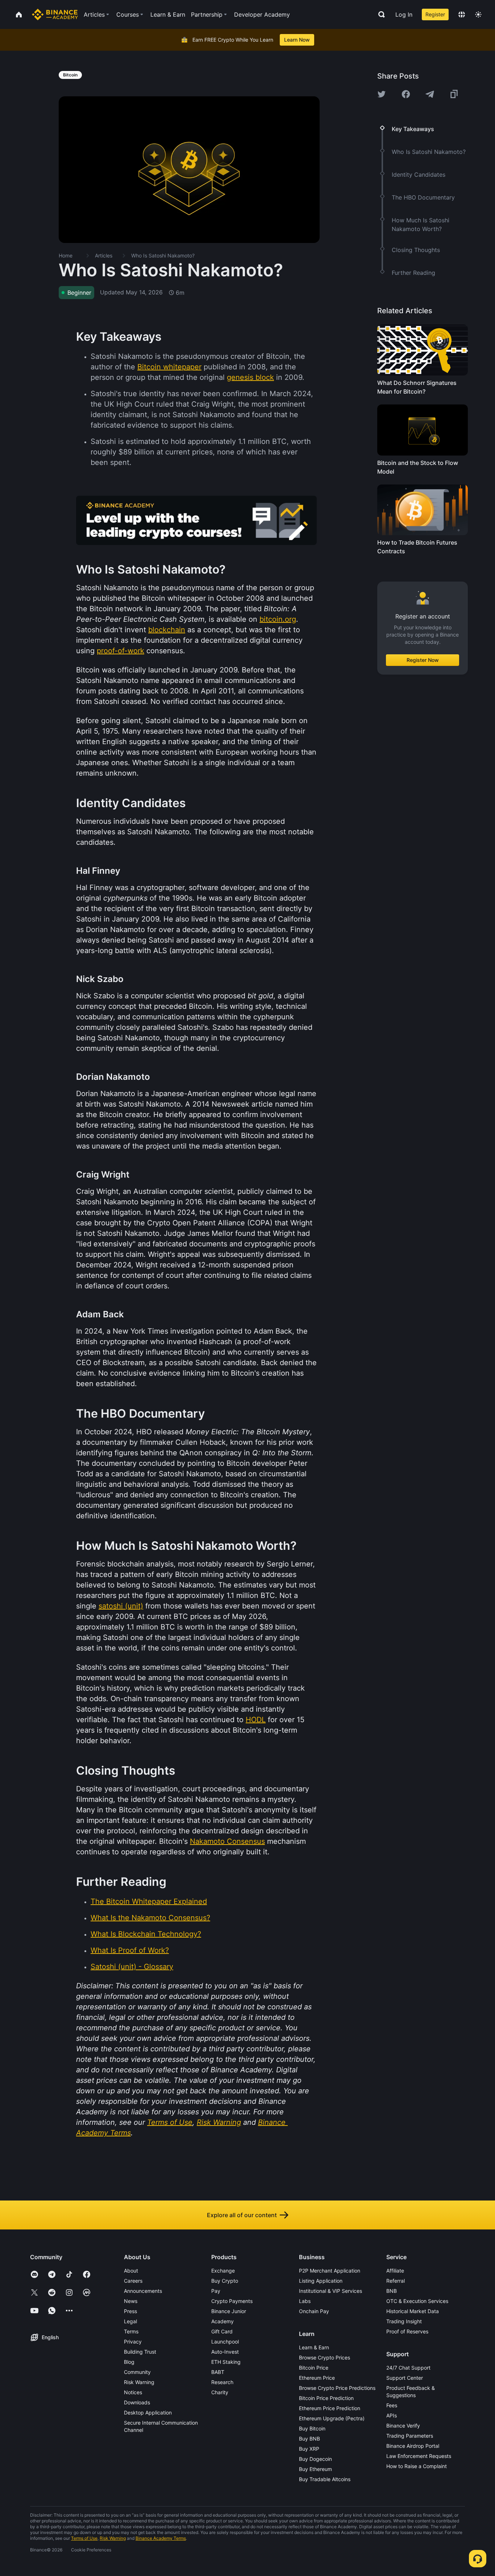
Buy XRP (309, 2449)
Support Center (405, 2378)
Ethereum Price (317, 2378)
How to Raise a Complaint (417, 2466)
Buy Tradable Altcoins (325, 2479)
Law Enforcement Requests (419, 2456)
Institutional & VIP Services (330, 2291)
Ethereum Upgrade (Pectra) (332, 2418)
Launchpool (225, 2342)
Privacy (133, 2342)
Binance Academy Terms (161, 2538)
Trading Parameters (410, 2436)
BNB (392, 2291)
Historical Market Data (413, 2311)
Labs (305, 2301)
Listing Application (321, 2281)
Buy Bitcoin (312, 2428)
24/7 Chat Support (408, 2368)
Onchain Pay (314, 2311)
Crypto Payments (232, 2301)
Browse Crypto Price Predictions (337, 2388)
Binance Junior (229, 2311)
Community (137, 2372)
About (131, 2271)
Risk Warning (139, 2382)
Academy (222, 2321)
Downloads (137, 2402)
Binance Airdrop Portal (413, 2446)
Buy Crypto (225, 2281)
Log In (404, 14)
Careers (133, 2281)
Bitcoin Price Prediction (326, 2398)
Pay (216, 2291)
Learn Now (297, 40)
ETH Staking (226, 2362)
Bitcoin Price (314, 2368)
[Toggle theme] (478, 14)
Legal (130, 2321)
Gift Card (222, 2331)
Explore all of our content (242, 2215)
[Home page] (55, 14)
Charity (220, 2392)
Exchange (223, 2271)
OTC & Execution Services (417, 2301)
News (131, 2301)
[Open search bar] (379, 14)
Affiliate (395, 2271)
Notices (133, 2392)
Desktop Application (148, 2413)
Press (130, 2311)
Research (222, 2382)
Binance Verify (403, 2426)
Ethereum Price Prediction (330, 2408)
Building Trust (140, 2352)
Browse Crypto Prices (325, 2357)
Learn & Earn (314, 2347)
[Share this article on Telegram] (430, 94)
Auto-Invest (225, 2352)
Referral (396, 2281)
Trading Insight (404, 2321)
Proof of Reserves (407, 2331)
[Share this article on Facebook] (406, 94)
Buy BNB (309, 2439)
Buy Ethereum (315, 2469)
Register (435, 14)
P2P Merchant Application (330, 2271)
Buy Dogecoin (315, 2459)
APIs (392, 2415)
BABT (218, 2372)
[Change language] (462, 14)
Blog (129, 2362)
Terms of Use (84, 2538)
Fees (392, 2405)
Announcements (143, 2291)
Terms (131, 2331)
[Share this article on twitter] (382, 94)
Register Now (423, 660)
